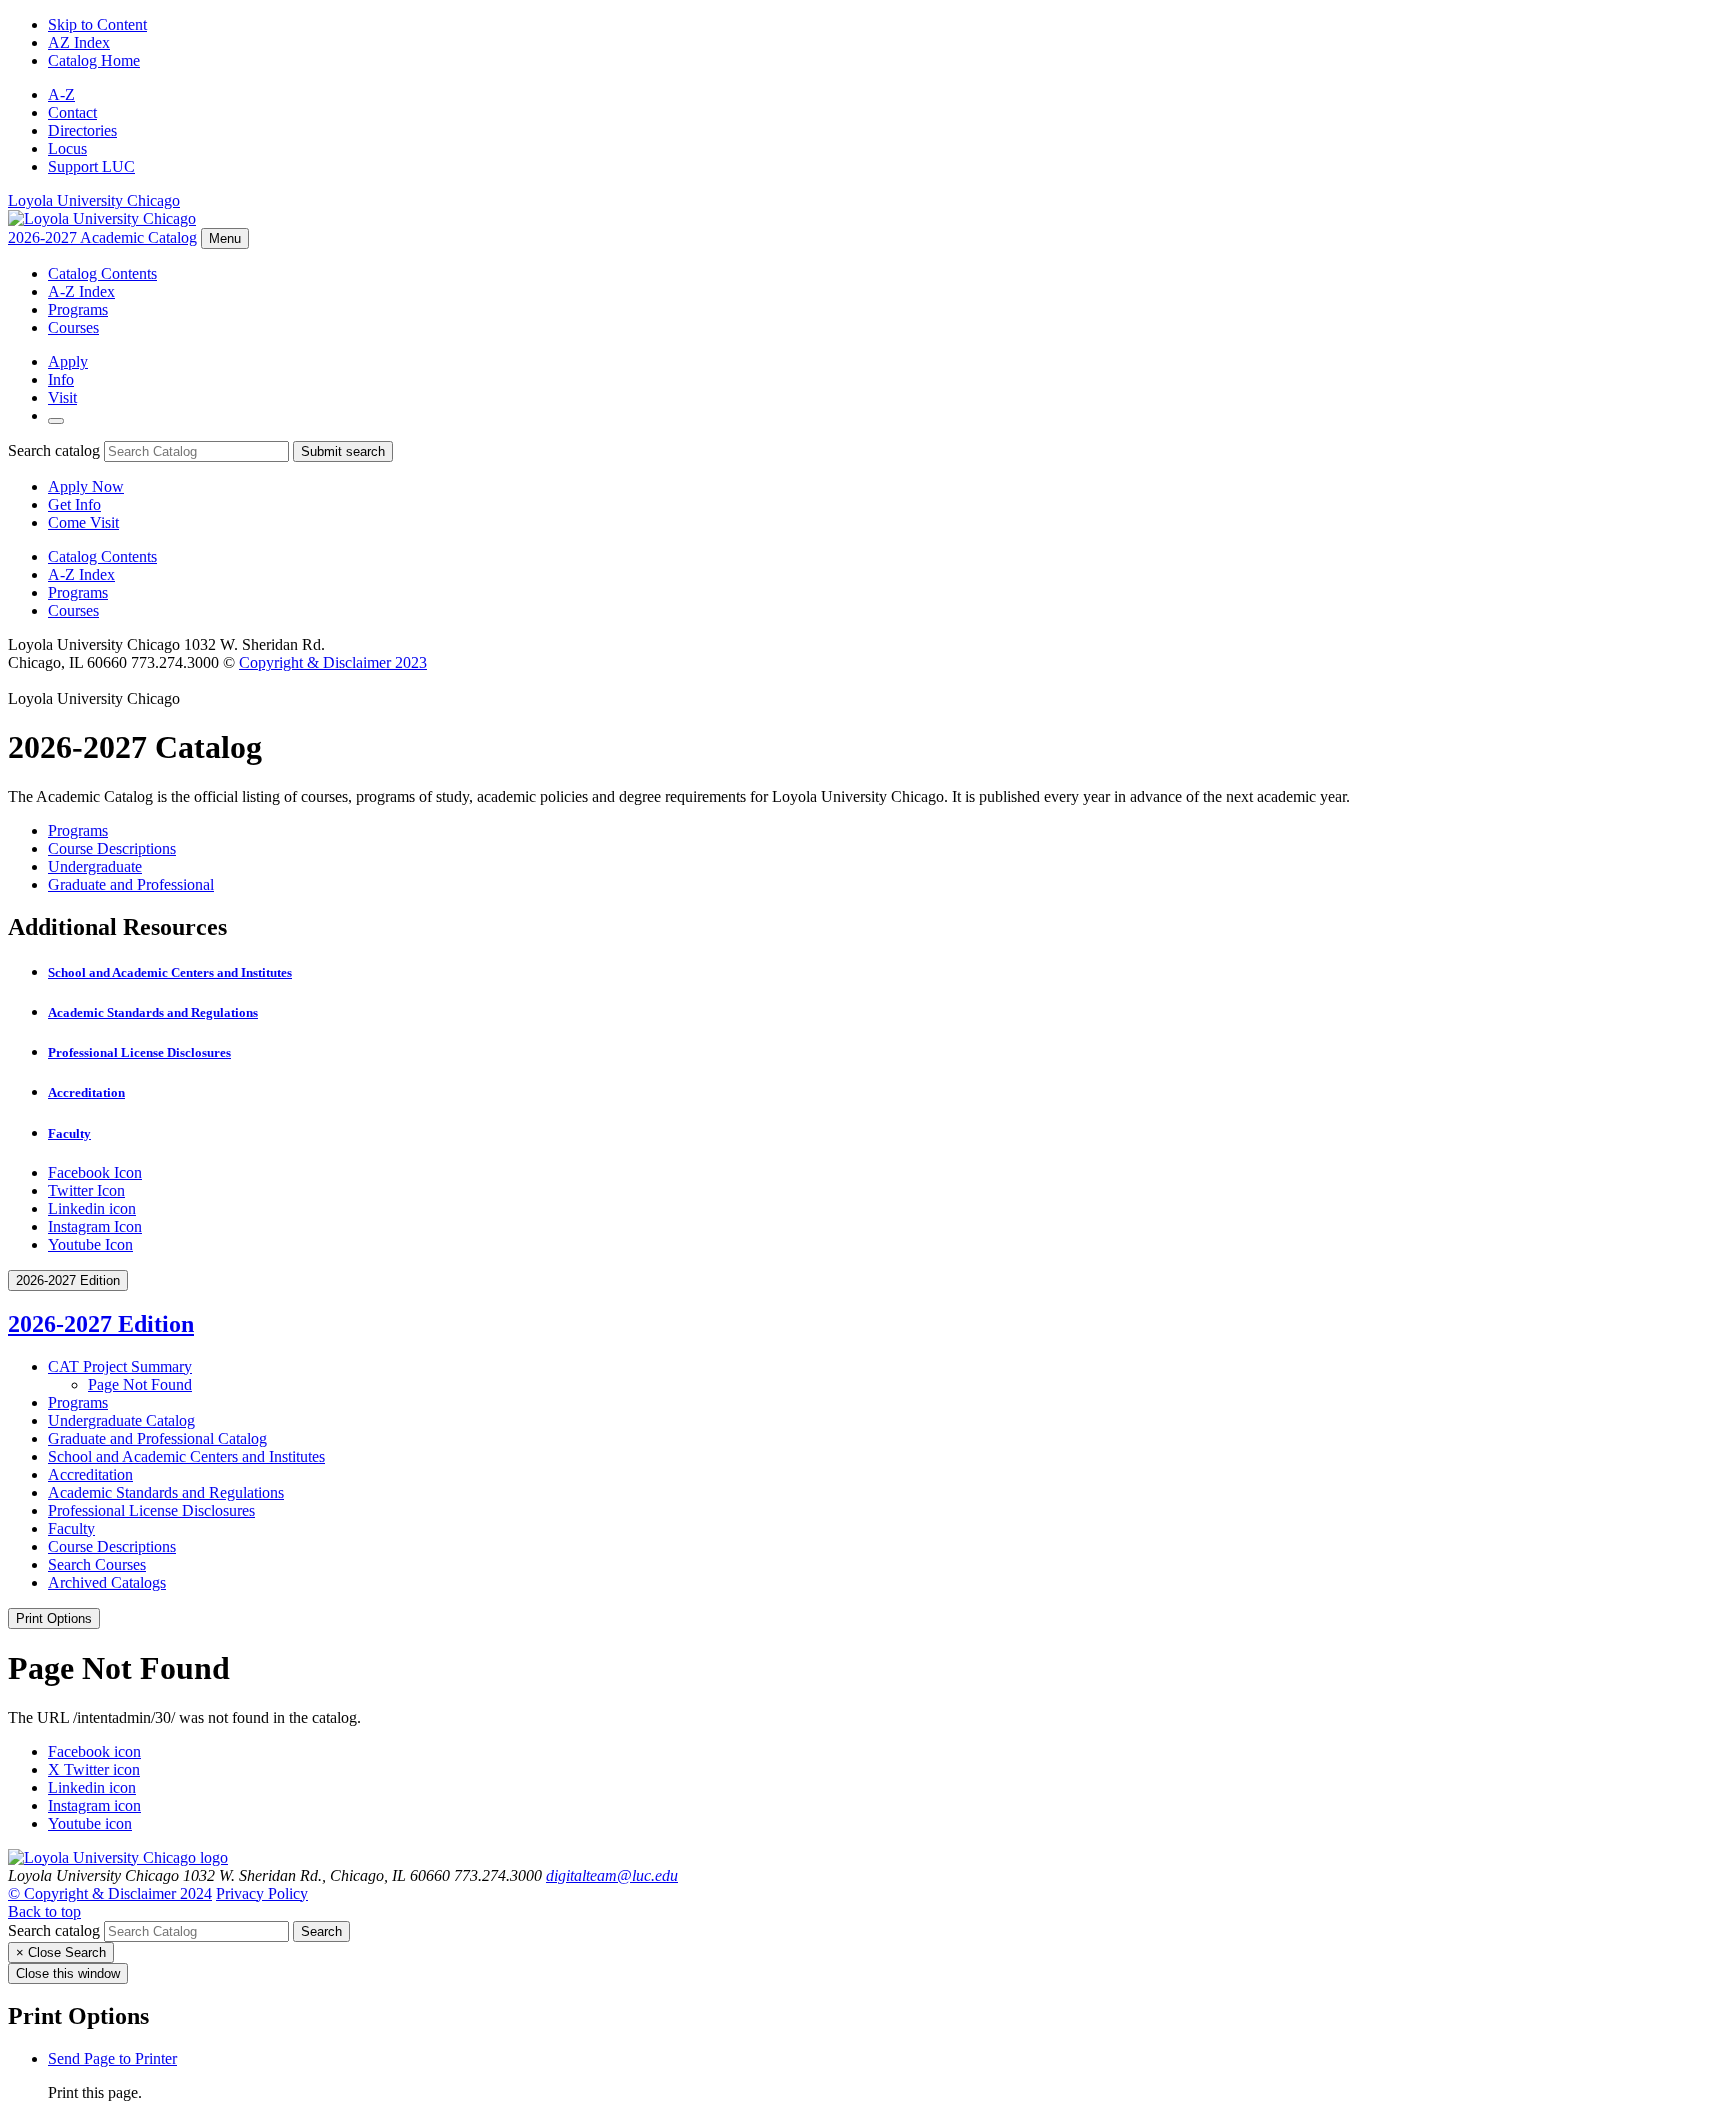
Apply (68, 361)
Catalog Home (94, 60)
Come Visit (83, 522)
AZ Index (79, 42)
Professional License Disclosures (139, 1052)
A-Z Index (81, 291)
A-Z (61, 94)
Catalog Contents (102, 273)
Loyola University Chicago (94, 200)
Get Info (74, 504)
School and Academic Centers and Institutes (170, 972)
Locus (67, 148)
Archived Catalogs (107, 1582)
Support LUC (91, 166)
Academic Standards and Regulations (153, 1012)
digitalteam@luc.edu (612, 1875)
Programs (78, 309)
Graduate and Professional (131, 884)
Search (321, 1931)
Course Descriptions (112, 848)
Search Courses (97, 1564)
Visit (62, 397)
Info (61, 379)
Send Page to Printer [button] (112, 2058)
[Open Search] (56, 421)
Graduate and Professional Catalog (157, 1438)
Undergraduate (95, 866)
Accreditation (86, 1092)
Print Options (54, 1618)
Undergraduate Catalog (121, 1420)
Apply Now (86, 486)
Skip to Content (97, 24)
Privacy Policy (262, 1893)
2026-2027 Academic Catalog (102, 237)
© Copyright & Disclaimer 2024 (110, 1893)
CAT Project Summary (120, 1366)
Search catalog (54, 450)
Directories (82, 130)
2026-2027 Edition (101, 1324)
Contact (72, 112)
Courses (73, 327)
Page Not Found (140, 1384)
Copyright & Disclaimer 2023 (333, 662)
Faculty (69, 1133)
